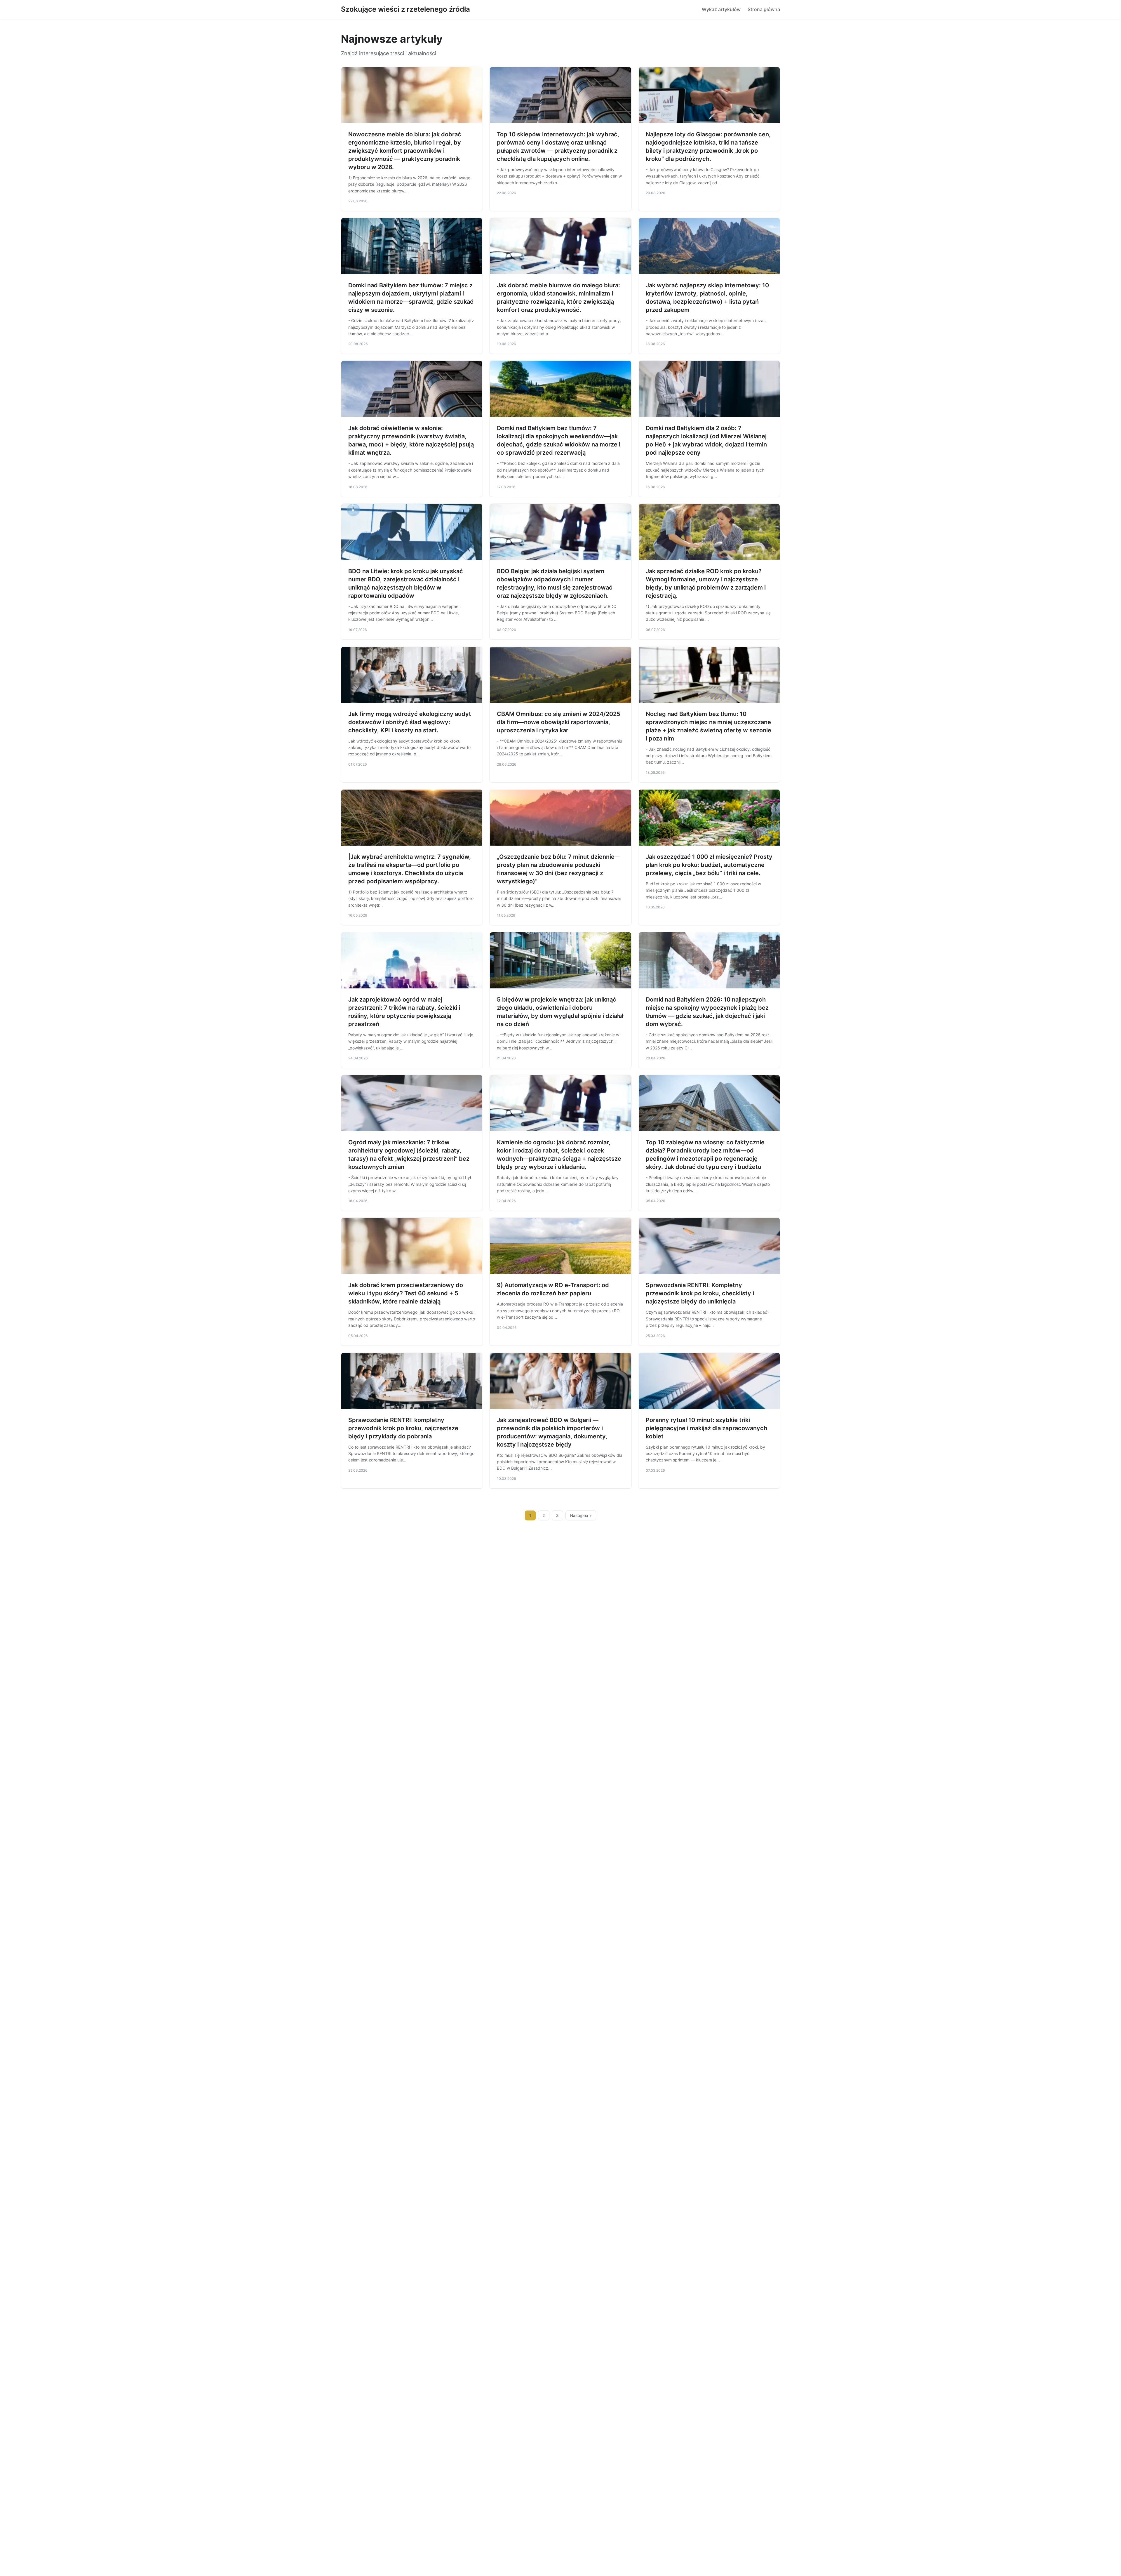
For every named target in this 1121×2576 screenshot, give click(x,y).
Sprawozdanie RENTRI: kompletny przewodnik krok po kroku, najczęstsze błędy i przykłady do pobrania (403, 1428)
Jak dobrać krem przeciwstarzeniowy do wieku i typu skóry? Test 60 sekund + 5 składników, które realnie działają (406, 1293)
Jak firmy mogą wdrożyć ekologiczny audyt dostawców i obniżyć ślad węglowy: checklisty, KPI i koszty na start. (410, 722)
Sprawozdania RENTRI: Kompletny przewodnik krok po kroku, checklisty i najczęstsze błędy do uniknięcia (700, 1293)
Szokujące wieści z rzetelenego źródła (405, 9)
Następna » (581, 1515)
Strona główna (764, 9)
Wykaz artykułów (721, 9)
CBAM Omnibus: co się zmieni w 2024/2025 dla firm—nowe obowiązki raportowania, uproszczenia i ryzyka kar (559, 722)
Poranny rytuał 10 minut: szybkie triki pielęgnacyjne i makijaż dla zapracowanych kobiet (706, 1428)
